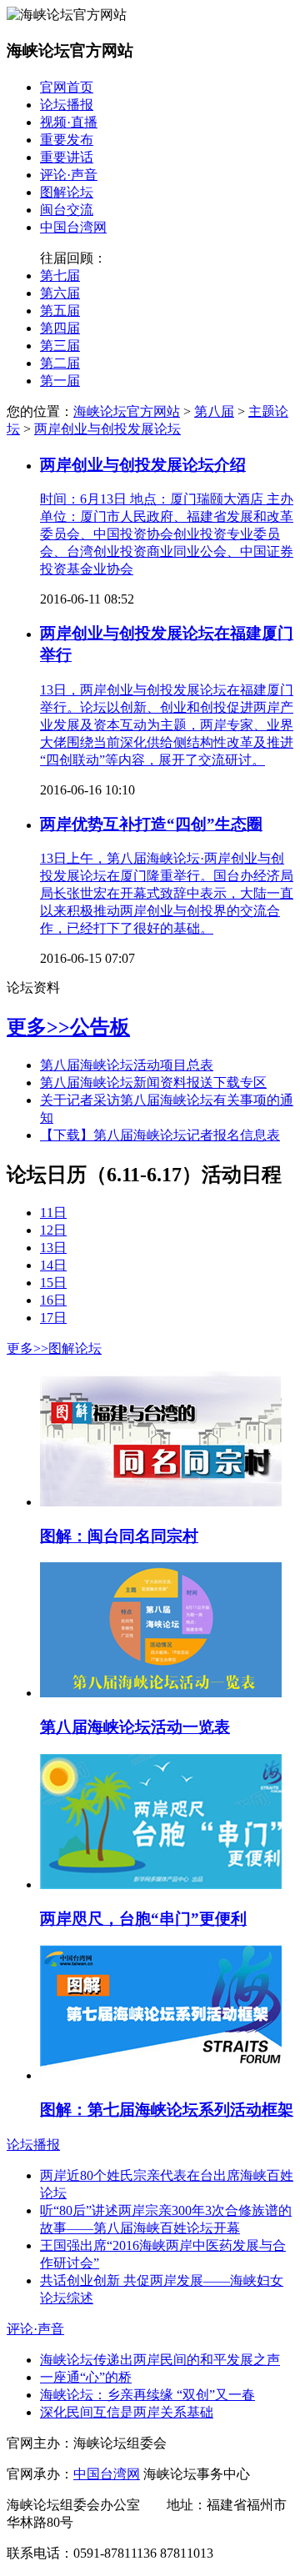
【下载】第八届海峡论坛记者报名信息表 (160, 1135)
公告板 (100, 1027)
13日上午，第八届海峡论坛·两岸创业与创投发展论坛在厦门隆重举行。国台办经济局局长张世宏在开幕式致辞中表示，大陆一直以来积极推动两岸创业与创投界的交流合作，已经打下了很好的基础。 (167, 893)
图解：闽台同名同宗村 (119, 1536)
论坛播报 (67, 105)
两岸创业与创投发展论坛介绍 (143, 465)
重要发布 (67, 140)
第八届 (214, 411)
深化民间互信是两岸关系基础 (127, 2412)
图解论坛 (67, 192)
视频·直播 (69, 122)
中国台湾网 (73, 227)
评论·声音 (69, 175)
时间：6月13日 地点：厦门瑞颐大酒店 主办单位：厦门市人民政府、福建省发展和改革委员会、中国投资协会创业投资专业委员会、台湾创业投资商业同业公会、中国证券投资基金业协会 (167, 534)
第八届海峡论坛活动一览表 (135, 1727)
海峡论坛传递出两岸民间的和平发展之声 (160, 2360)
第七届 (60, 276)
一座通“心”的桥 (86, 2377)
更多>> (38, 1027)
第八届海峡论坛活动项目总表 (127, 1065)
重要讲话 (67, 157)
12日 (53, 1230)
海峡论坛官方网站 (127, 411)
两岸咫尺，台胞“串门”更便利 (143, 1919)
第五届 (60, 311)
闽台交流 (67, 210)
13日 (53, 1248)
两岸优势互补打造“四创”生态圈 (151, 824)
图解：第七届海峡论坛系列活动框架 (167, 2110)
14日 (53, 1265)
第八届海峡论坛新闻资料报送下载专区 (153, 1083)
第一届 (60, 381)
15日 (53, 1283)
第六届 (60, 293)
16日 (53, 1300)
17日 (53, 1318)
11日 (53, 1213)
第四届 (60, 328)
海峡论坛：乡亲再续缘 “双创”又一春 (147, 2395)
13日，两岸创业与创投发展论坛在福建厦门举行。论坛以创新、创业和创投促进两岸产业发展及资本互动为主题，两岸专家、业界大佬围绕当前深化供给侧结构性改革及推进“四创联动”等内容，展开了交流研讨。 (167, 725)
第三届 (60, 346)
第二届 (60, 363)
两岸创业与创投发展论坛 (107, 429)
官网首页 (67, 87)
